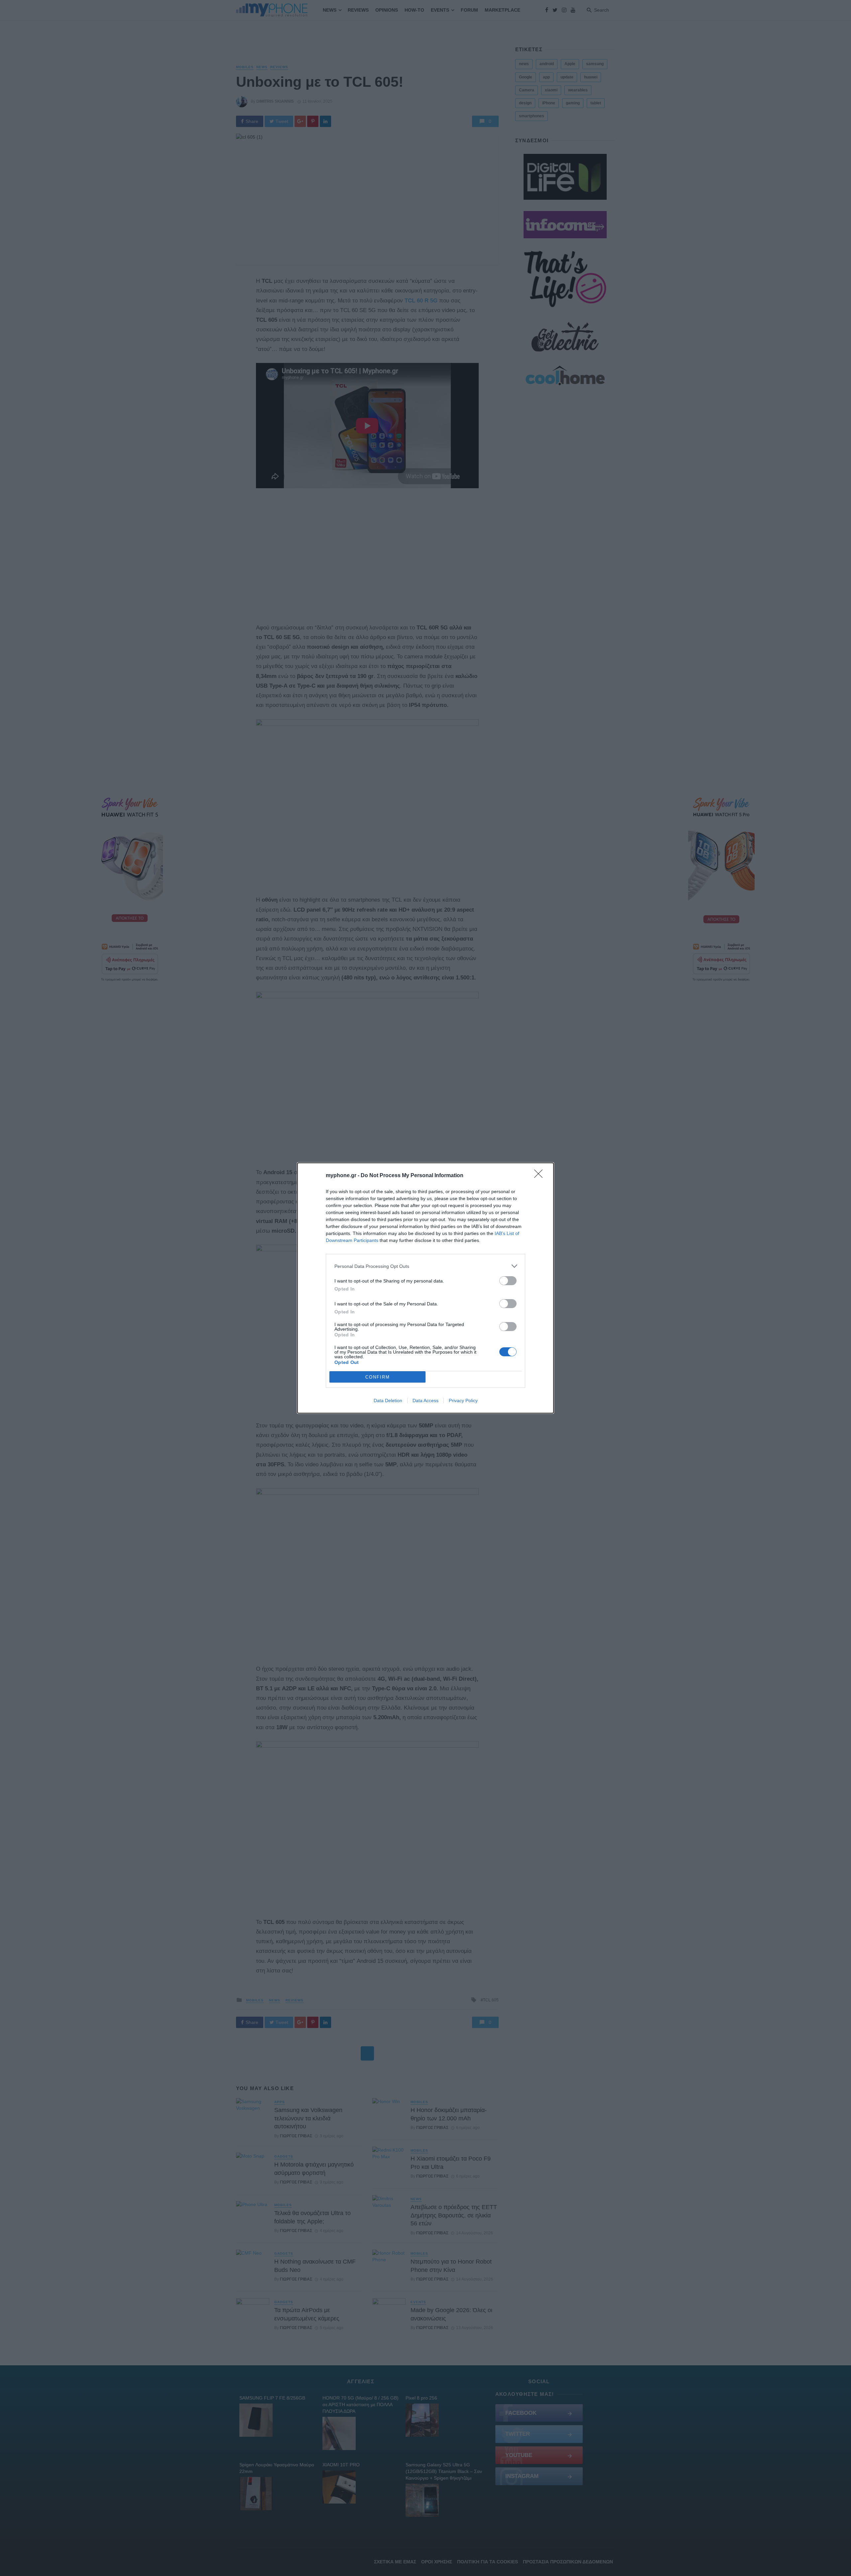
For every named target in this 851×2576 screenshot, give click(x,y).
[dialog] (425, 1288)
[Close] (541, 1176)
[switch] (508, 1281)
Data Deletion (388, 1400)
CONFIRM (378, 1377)
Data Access (425, 1400)
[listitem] (425, 1266)
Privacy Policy (463, 1400)
